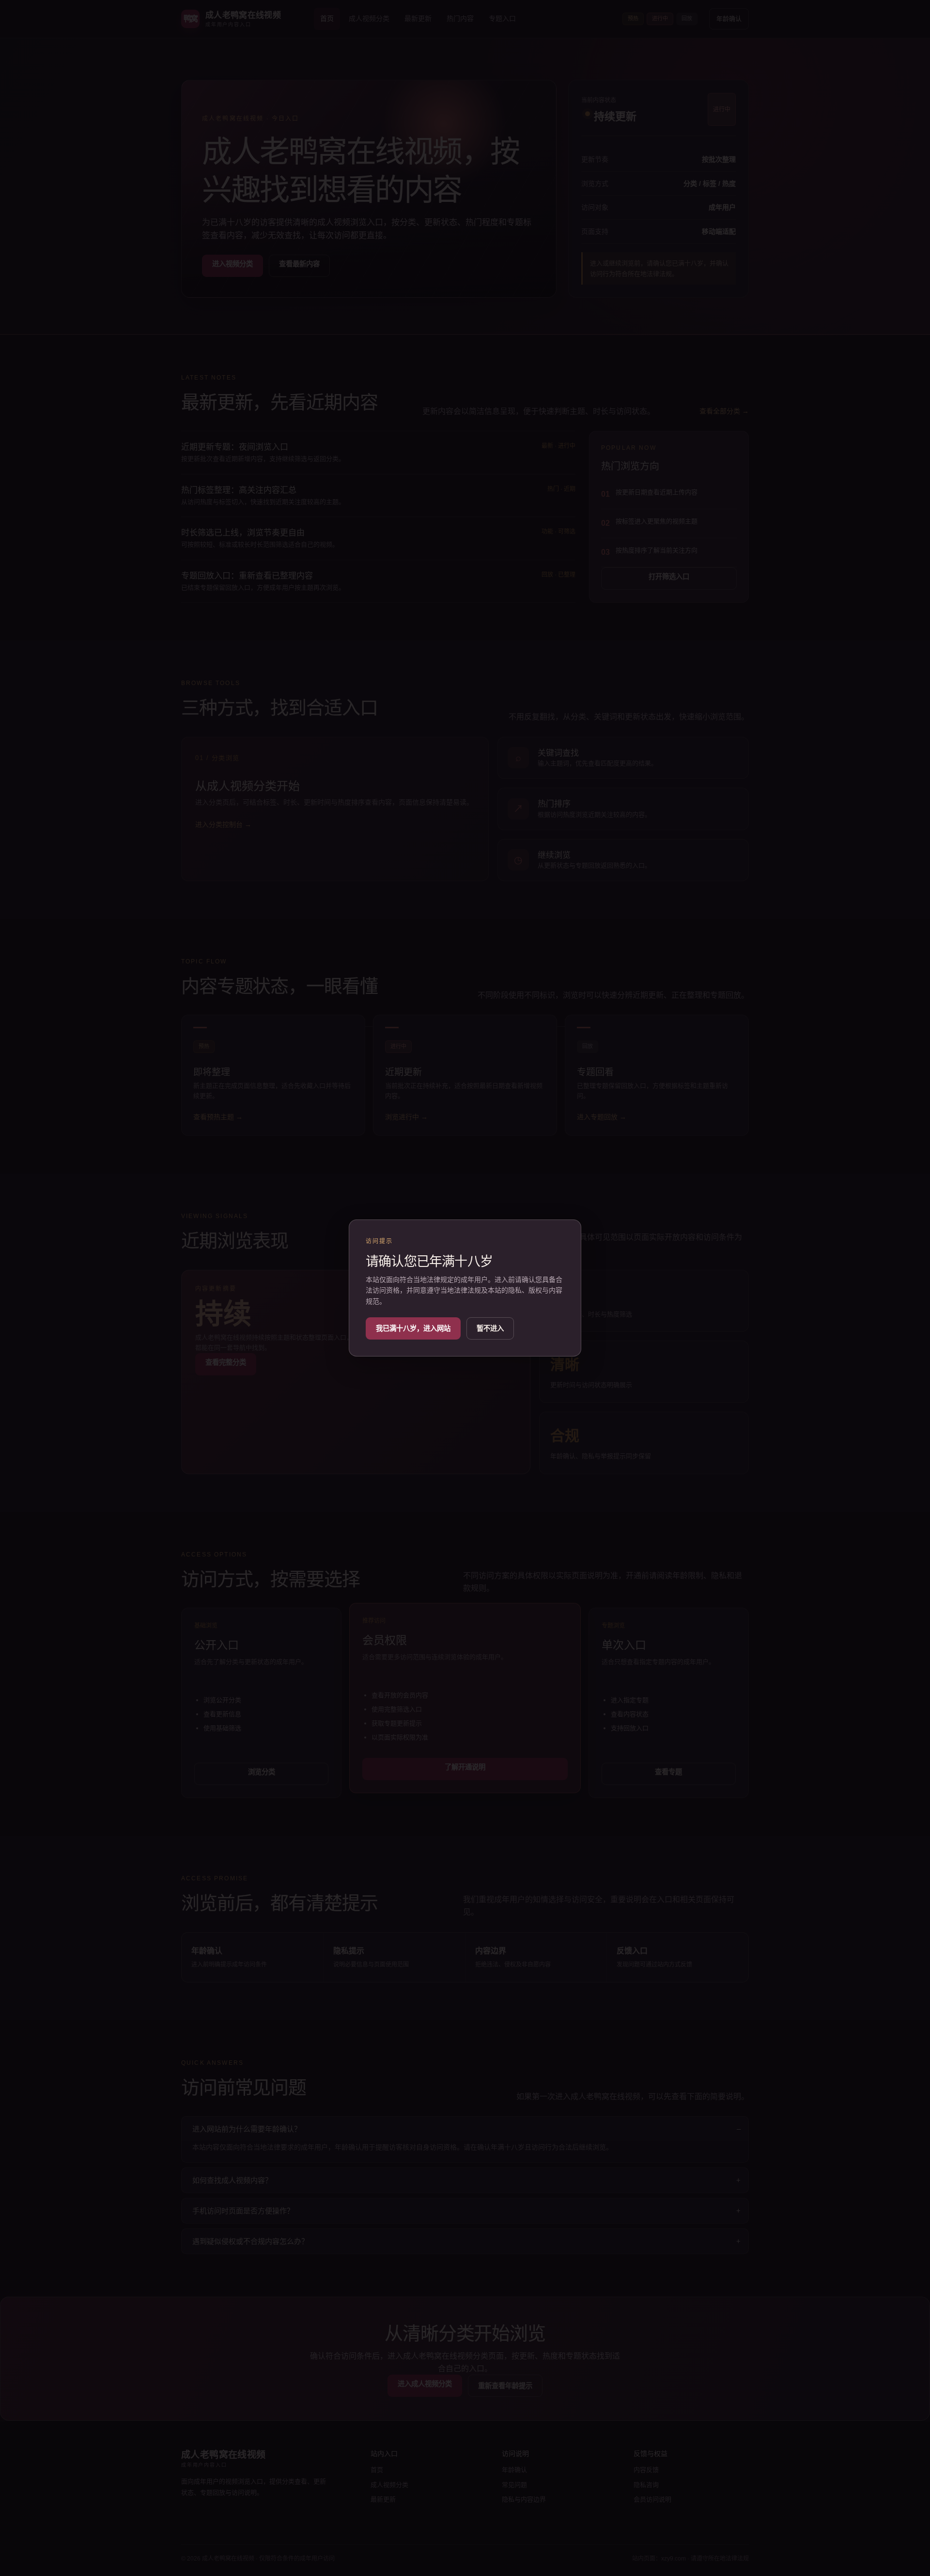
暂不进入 (490, 1328)
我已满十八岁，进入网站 (413, 1328)
